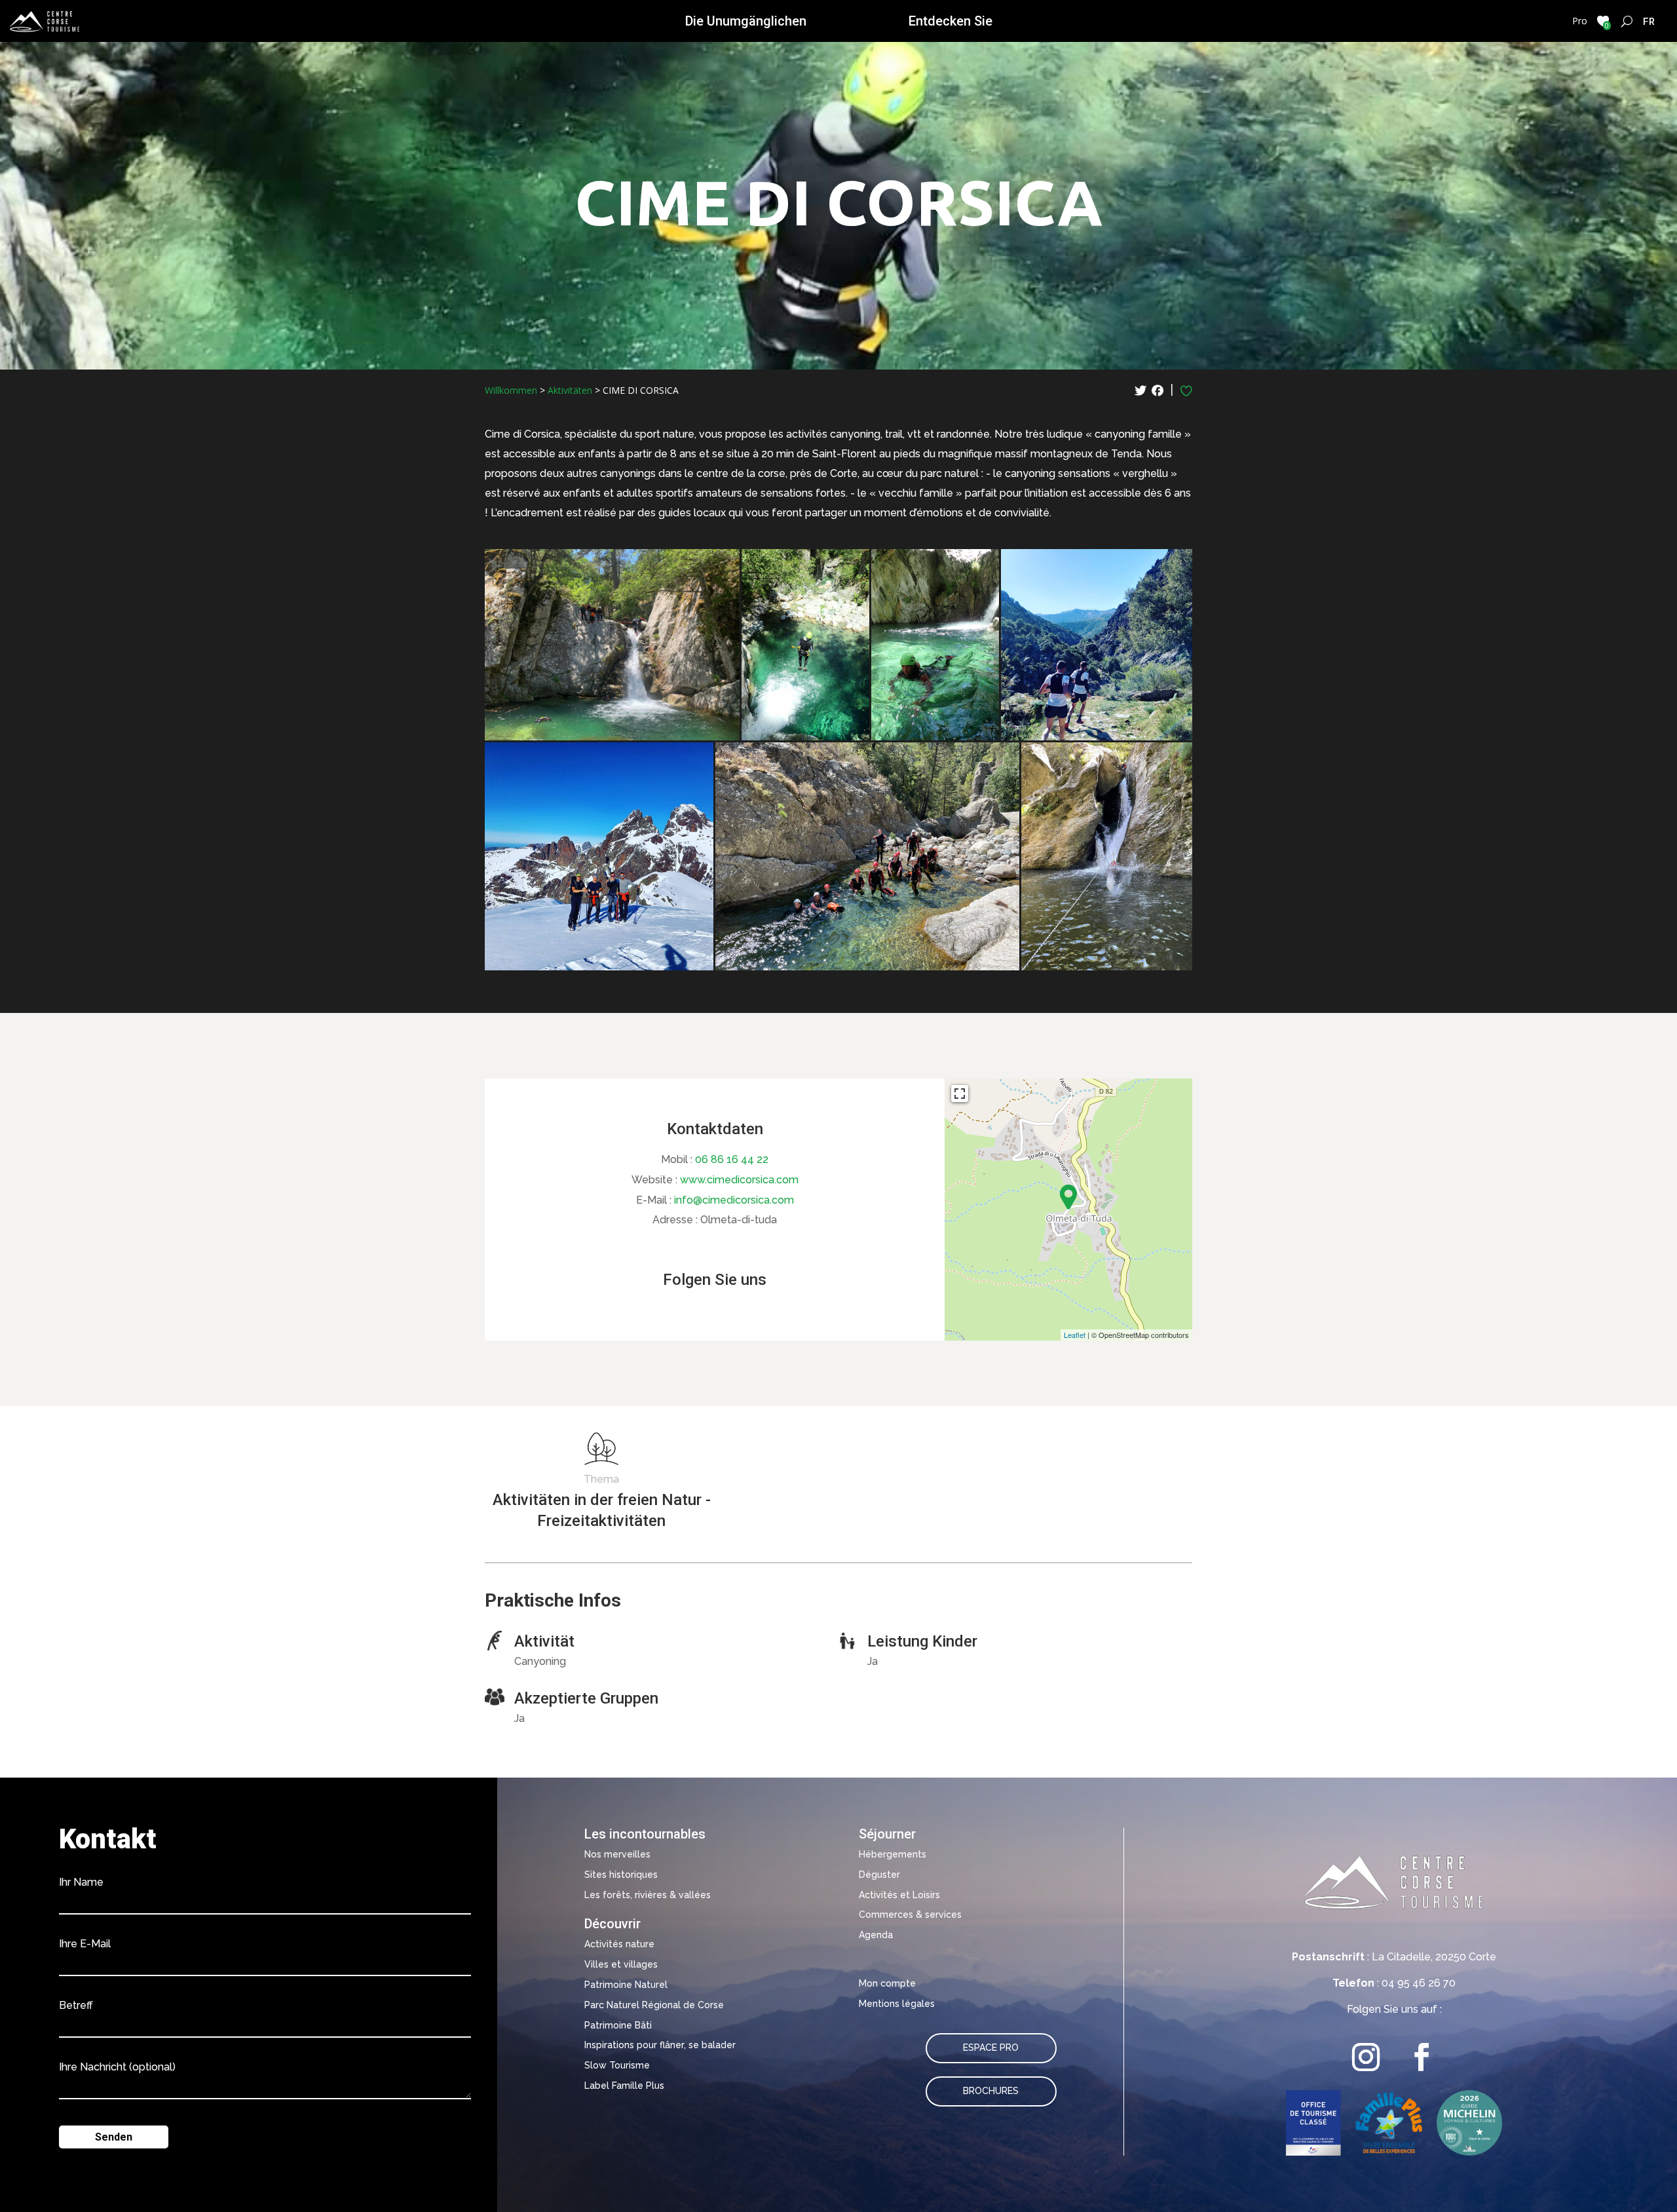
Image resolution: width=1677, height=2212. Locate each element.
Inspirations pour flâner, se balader (660, 2045)
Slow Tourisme (617, 2065)
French (1649, 21)
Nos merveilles (617, 1854)
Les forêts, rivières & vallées (648, 1895)
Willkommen (511, 390)
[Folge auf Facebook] (1422, 2057)
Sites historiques (621, 1875)
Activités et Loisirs (899, 1895)
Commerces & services (910, 1915)
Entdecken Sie (951, 21)
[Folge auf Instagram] (1366, 2057)
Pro (1580, 21)
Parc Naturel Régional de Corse (654, 2005)
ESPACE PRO (991, 2048)
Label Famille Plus (624, 2086)
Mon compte (887, 1983)
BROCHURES (991, 2091)
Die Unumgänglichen (746, 21)
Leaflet (1075, 1335)
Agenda (876, 1935)
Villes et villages (621, 1964)
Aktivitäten (570, 390)
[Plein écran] (960, 1094)
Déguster (879, 1875)
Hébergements (893, 1854)
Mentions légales (897, 2004)
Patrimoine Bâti (618, 2025)
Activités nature (619, 1944)
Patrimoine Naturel (626, 1985)
